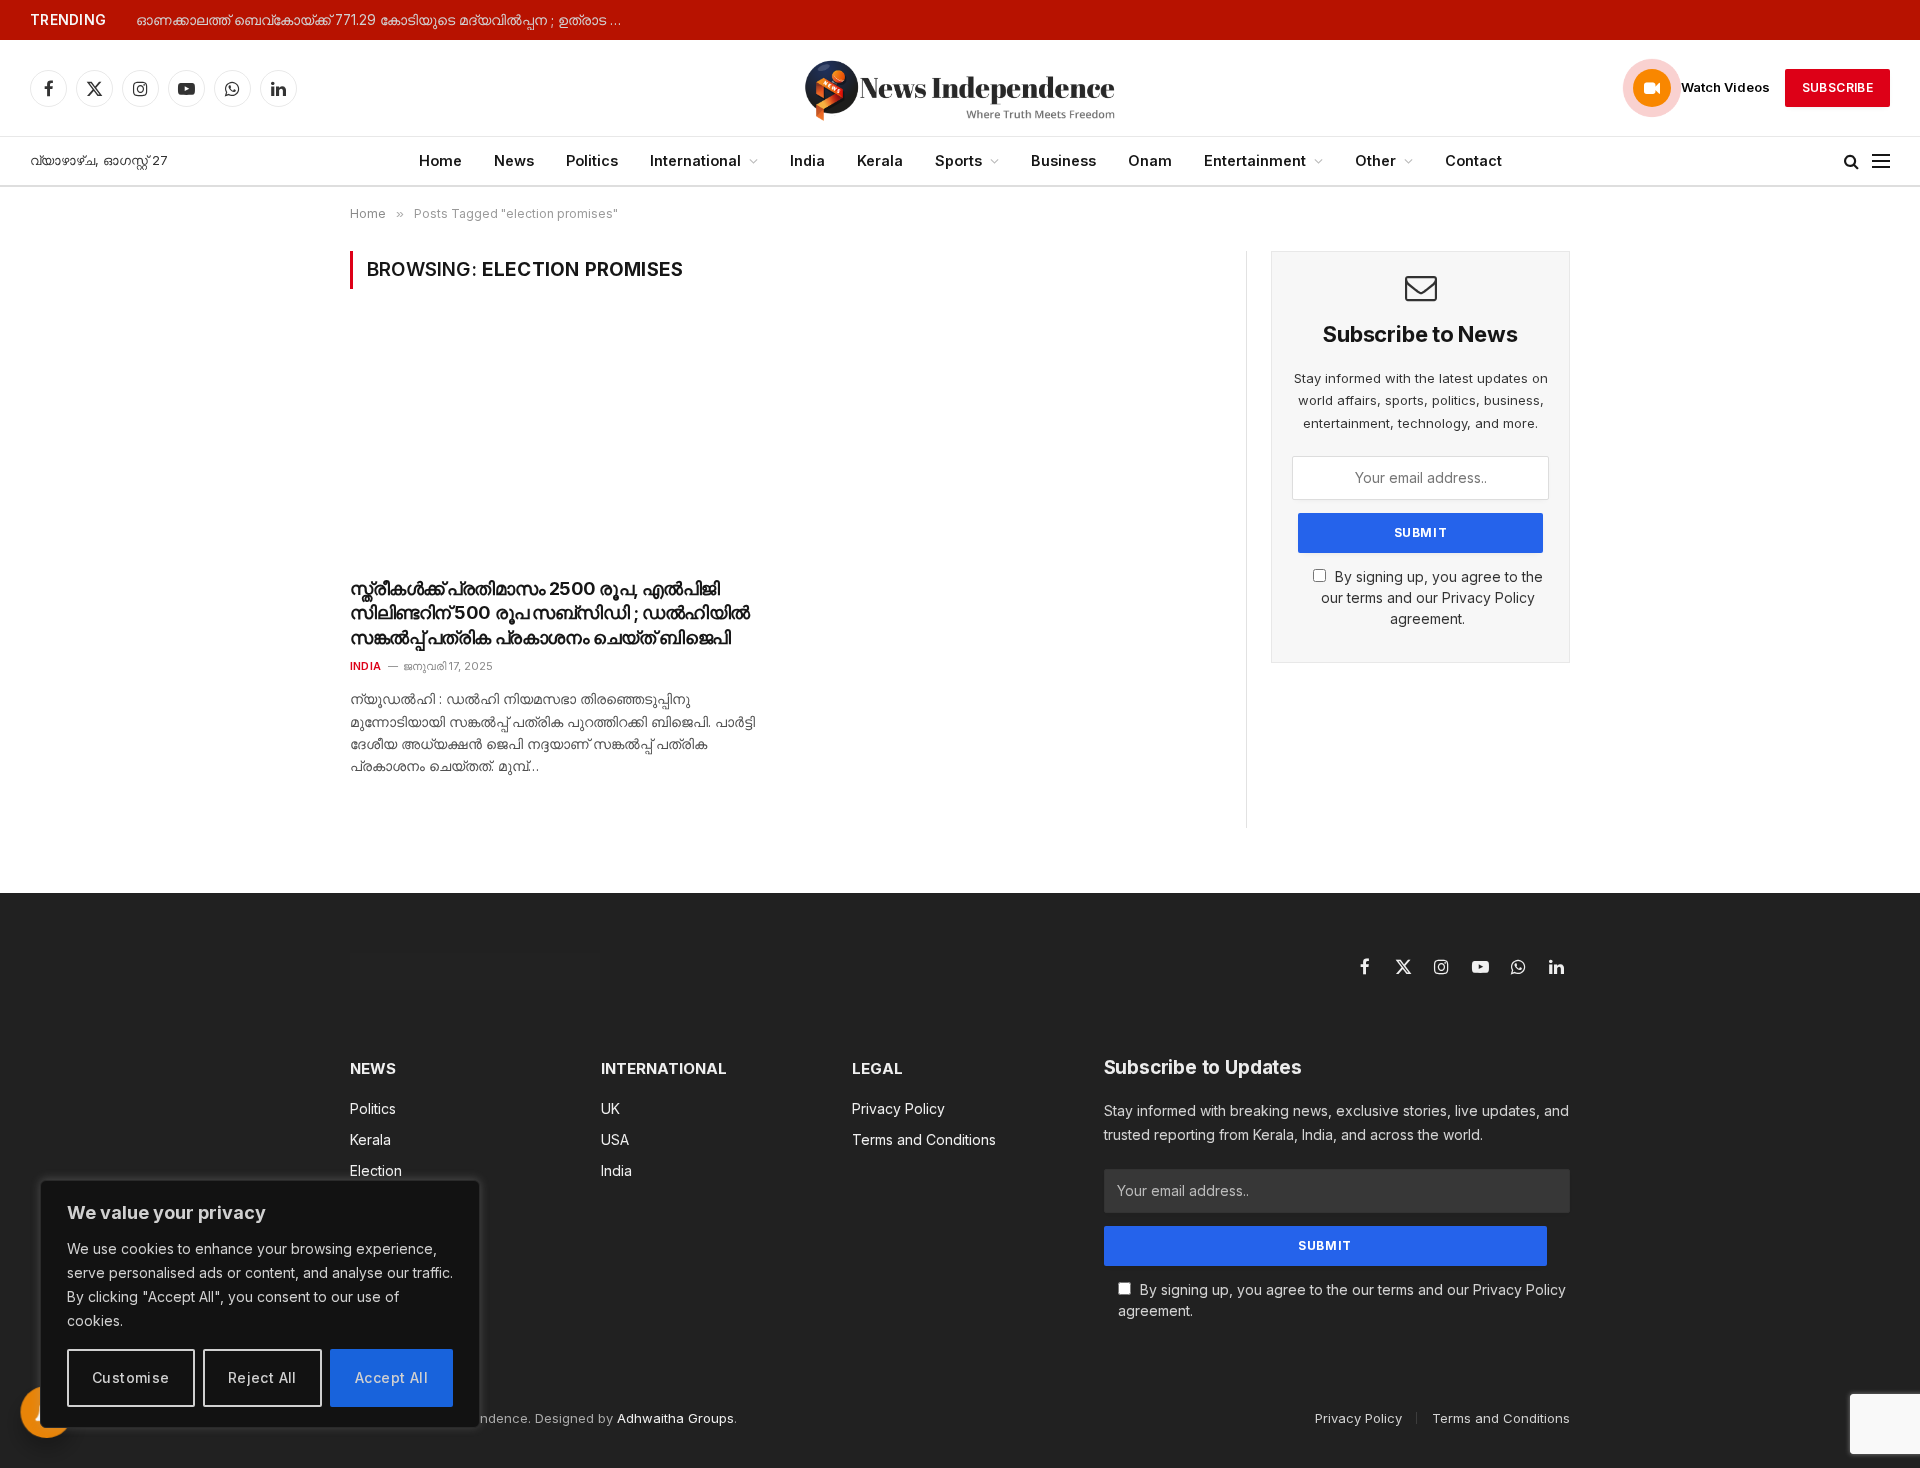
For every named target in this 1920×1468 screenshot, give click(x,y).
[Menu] (1881, 161)
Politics (592, 160)
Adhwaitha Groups (675, 1418)
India (807, 160)
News (514, 160)
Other (1375, 160)
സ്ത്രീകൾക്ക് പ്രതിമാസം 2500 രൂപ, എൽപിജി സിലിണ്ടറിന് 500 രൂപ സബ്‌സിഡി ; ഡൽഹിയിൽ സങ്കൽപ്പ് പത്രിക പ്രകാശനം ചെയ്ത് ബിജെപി (550, 613)
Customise (131, 1377)
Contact (1473, 160)
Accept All (391, 1377)
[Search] (1851, 161)
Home (440, 160)
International (695, 160)
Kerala (880, 160)
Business (1063, 160)
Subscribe (1837, 87)
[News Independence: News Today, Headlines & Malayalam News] (960, 88)
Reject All (262, 1377)
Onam (1150, 160)
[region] (260, 1304)
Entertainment (1255, 160)
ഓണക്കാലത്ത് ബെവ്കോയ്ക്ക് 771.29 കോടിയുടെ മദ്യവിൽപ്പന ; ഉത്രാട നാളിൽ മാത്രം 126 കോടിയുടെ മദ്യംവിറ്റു (386, 20)
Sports (958, 160)
